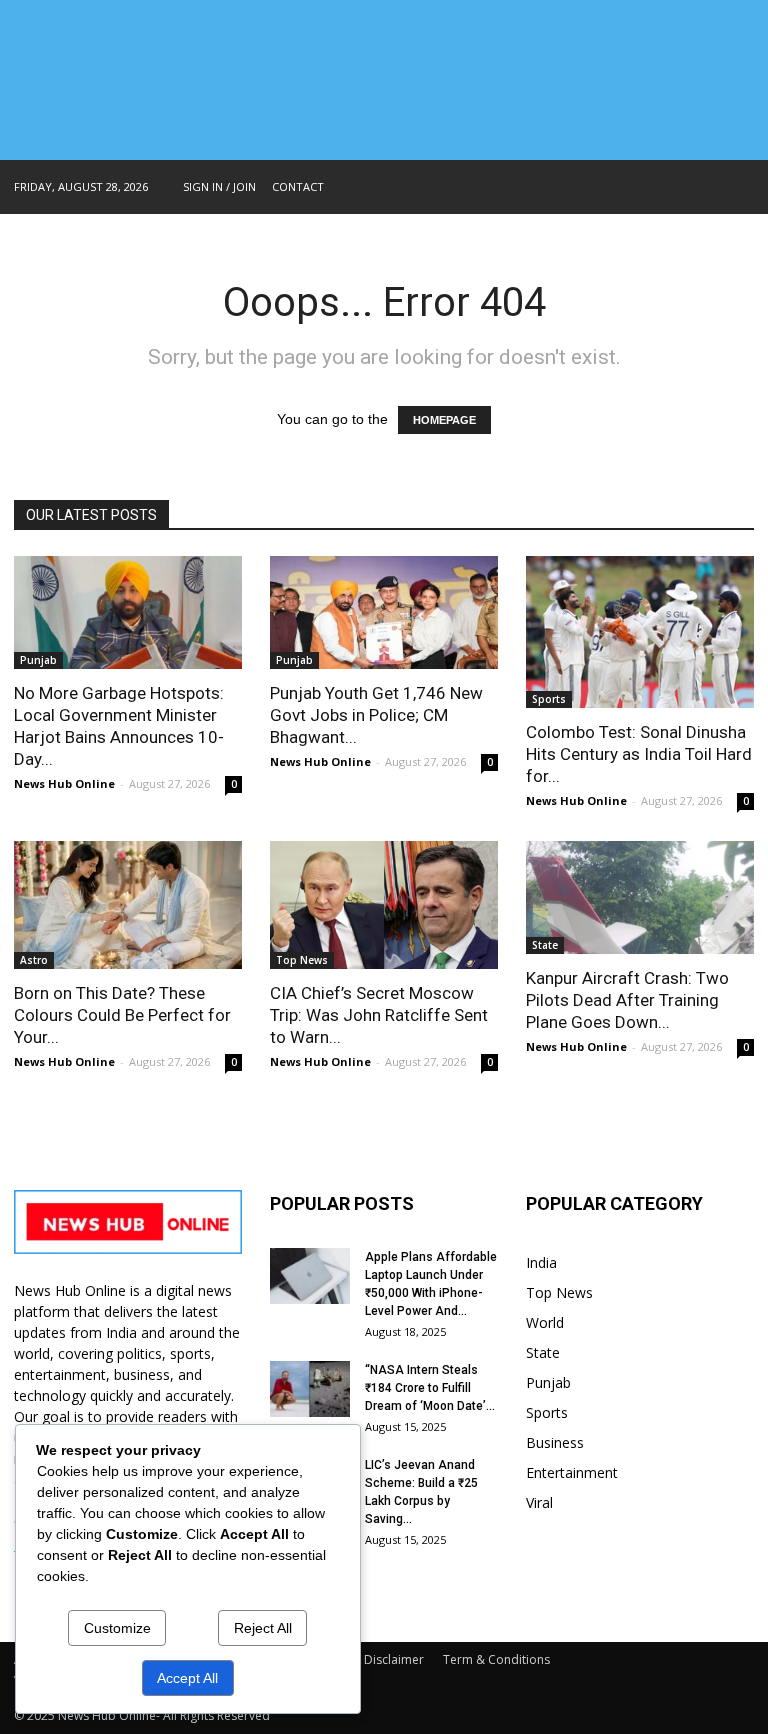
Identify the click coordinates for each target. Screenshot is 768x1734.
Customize (117, 1628)
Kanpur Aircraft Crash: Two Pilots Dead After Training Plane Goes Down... (627, 1000)
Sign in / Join (219, 186)
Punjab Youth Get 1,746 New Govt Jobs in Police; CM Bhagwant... (376, 715)
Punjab (38, 660)
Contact (298, 186)
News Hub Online (64, 783)
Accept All (187, 1678)
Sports (549, 699)
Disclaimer (394, 1659)
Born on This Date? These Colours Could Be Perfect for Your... (122, 1015)
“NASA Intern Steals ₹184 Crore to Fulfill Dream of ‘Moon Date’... (430, 1388)
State (545, 945)
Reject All (263, 1628)
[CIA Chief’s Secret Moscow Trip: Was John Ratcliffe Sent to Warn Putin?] (384, 905)
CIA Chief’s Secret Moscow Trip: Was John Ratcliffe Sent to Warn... (379, 1015)
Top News (302, 960)
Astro (34, 960)
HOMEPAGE (444, 420)
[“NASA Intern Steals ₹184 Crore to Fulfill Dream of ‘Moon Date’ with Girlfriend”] (310, 1389)
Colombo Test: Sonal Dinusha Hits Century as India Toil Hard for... (639, 754)
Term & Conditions (496, 1659)
